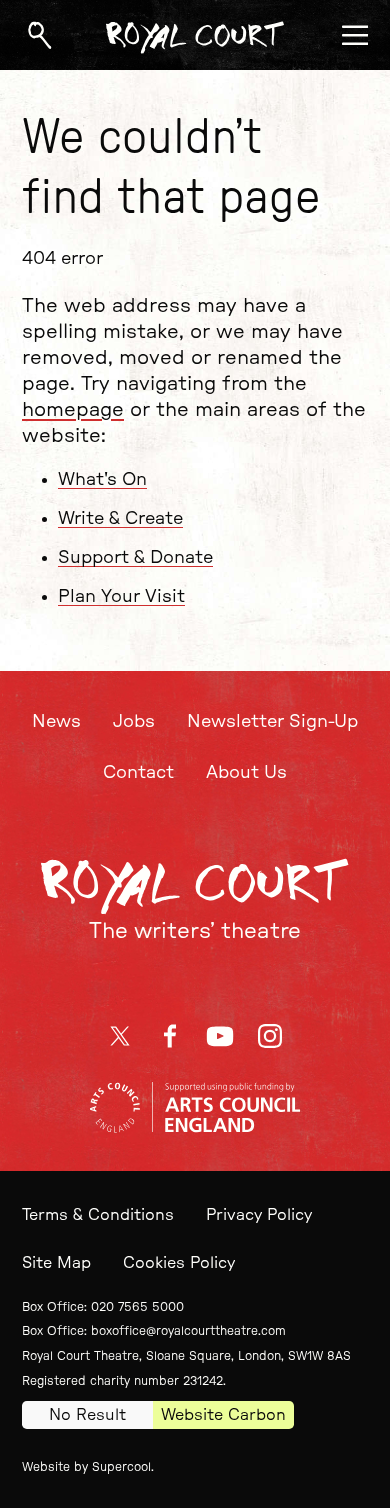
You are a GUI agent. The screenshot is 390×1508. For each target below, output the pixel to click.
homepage (73, 410)
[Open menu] (355, 35)
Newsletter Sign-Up (272, 722)
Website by (86, 1467)
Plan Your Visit (121, 597)
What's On (102, 480)
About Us (246, 773)
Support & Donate (135, 558)
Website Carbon (223, 1415)
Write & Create (120, 519)
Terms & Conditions (98, 1215)
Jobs (134, 722)
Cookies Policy (179, 1263)
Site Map (56, 1263)
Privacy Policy (259, 1215)
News (56, 722)
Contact (138, 773)
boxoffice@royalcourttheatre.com (188, 1331)
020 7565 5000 (137, 1307)
